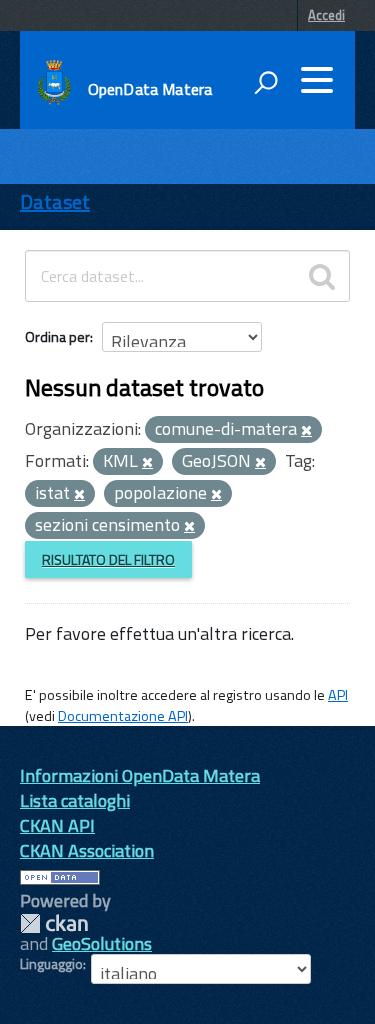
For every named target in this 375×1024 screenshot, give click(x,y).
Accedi (326, 15)
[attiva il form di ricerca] (266, 82)
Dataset (55, 201)
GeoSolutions (102, 943)
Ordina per (57, 336)
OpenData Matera (150, 89)
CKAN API (57, 825)
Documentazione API (123, 716)
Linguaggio (51, 964)
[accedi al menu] (317, 80)
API (338, 695)
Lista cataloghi (75, 800)
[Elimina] (306, 431)
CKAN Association (87, 850)
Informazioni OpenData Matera (140, 775)
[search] (322, 276)
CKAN (54, 923)
